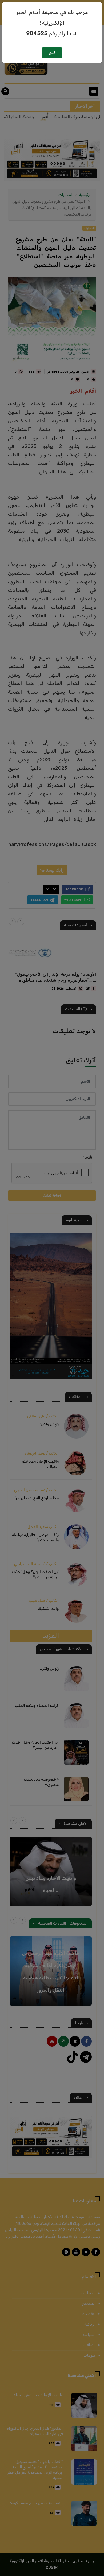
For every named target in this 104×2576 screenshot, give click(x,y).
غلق (52, 53)
